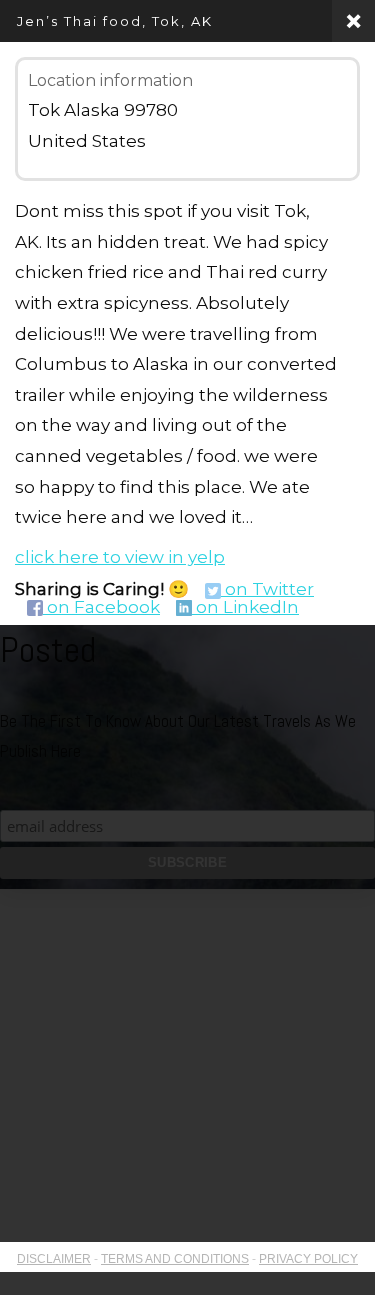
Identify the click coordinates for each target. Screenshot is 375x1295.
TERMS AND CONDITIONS (175, 1259)
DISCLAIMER (54, 1259)
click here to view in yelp (120, 557)
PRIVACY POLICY (308, 1259)
